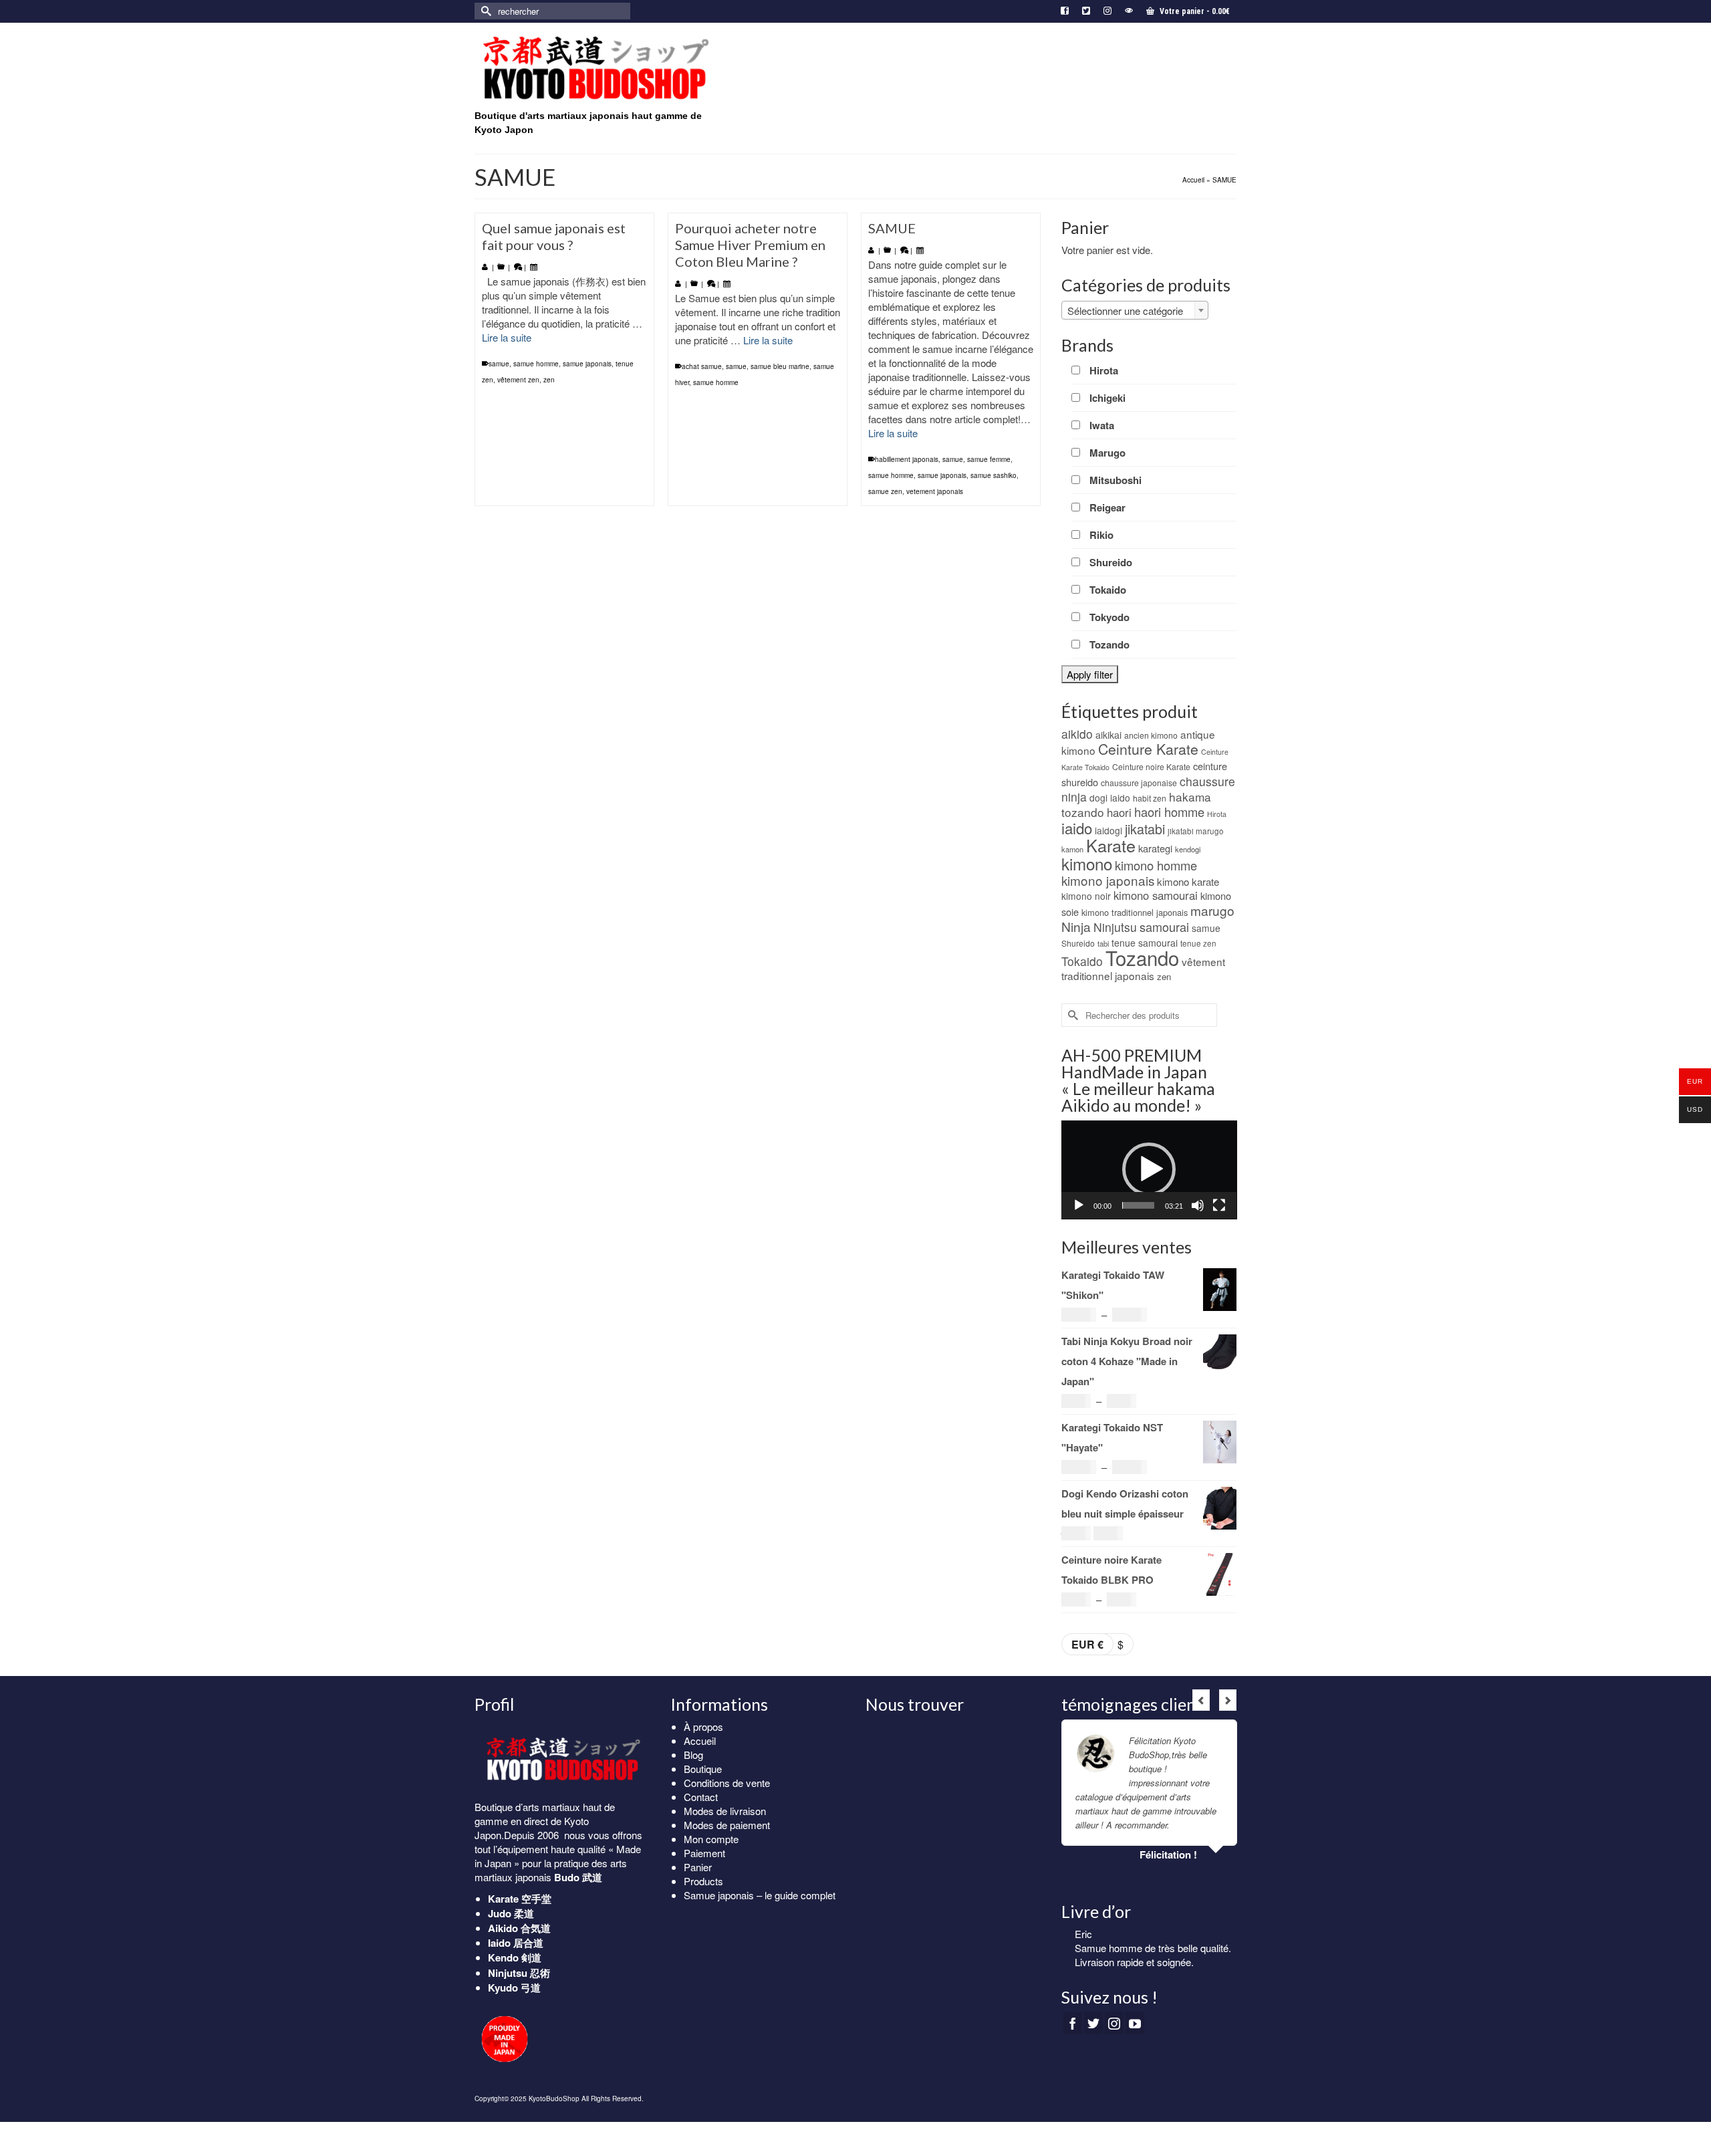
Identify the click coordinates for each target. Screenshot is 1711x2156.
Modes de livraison (725, 1811)
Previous (1201, 1700)
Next (1228, 1700)
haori (1119, 812)
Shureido (1078, 943)
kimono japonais (1108, 880)
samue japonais (587, 364)
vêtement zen (518, 380)
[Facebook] (1073, 2023)
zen (549, 380)
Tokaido (1082, 961)
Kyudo (503, 1988)
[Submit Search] (485, 11)
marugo (1212, 910)
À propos (703, 1726)
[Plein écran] (1219, 1205)
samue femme (989, 459)
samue (499, 364)
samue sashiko (994, 475)
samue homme (536, 364)
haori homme (1169, 812)
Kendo (503, 1957)
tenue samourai (1145, 943)
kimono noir (1086, 896)
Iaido (499, 1943)
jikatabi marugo (1196, 831)
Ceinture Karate (1148, 749)
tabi (1103, 943)
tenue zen (1198, 943)
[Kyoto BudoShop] (595, 69)
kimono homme (1156, 865)
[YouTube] (1135, 2023)
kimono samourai (1156, 895)
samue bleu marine (780, 366)
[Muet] (1198, 1205)
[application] (1149, 1170)
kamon (1072, 849)
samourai (1164, 927)
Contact (701, 1797)
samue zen (885, 491)
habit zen (1150, 798)
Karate (1111, 845)
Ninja (1076, 926)
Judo (500, 1913)
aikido (1077, 734)
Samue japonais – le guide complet (760, 1895)
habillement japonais (907, 459)
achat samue (702, 366)
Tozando (1142, 957)
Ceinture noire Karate (1151, 766)
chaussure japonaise (1139, 783)
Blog (693, 1755)
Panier (698, 1867)
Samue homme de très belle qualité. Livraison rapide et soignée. (1153, 1955)
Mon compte (711, 1839)
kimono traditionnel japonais (1135, 912)
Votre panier (1194, 11)
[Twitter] (1093, 2023)
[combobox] (1135, 310)
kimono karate (1188, 881)
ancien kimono (1151, 735)
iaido (1077, 828)
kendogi (1188, 849)
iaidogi (1108, 830)
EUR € (1087, 1644)
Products (703, 1881)
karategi (1155, 848)
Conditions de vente (727, 1783)
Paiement (704, 1853)
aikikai (1108, 735)
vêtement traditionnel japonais (1143, 968)
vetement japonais (935, 491)
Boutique (703, 1769)
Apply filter (1090, 674)
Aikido (503, 1928)
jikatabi (1145, 829)
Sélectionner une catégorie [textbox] (1125, 311)
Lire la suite (507, 337)
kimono (1087, 863)
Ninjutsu (1115, 927)
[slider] (1139, 1205)
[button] (1149, 1169)
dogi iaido (1110, 798)
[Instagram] (1114, 2023)
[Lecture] (1079, 1205)
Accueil (700, 1741)
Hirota (1217, 814)
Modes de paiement (727, 1825)
